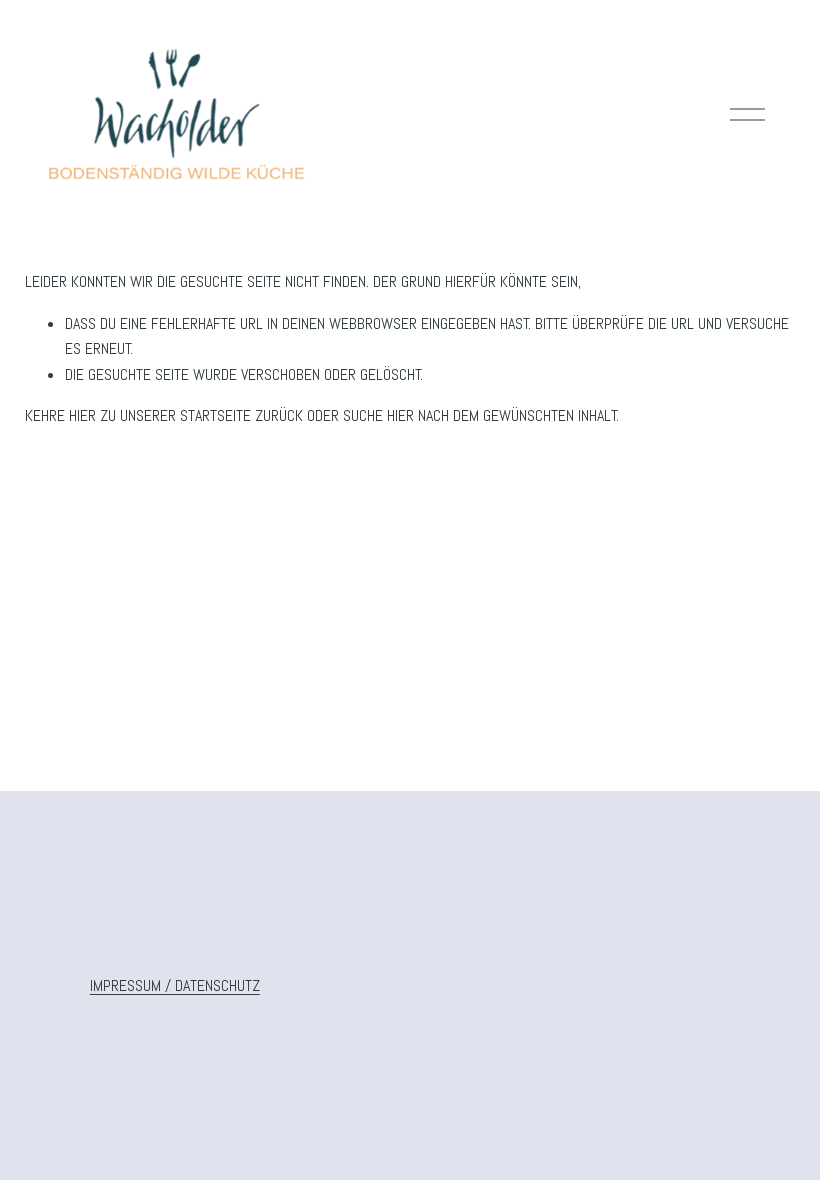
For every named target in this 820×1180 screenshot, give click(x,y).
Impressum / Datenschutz (175, 985)
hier (82, 415)
